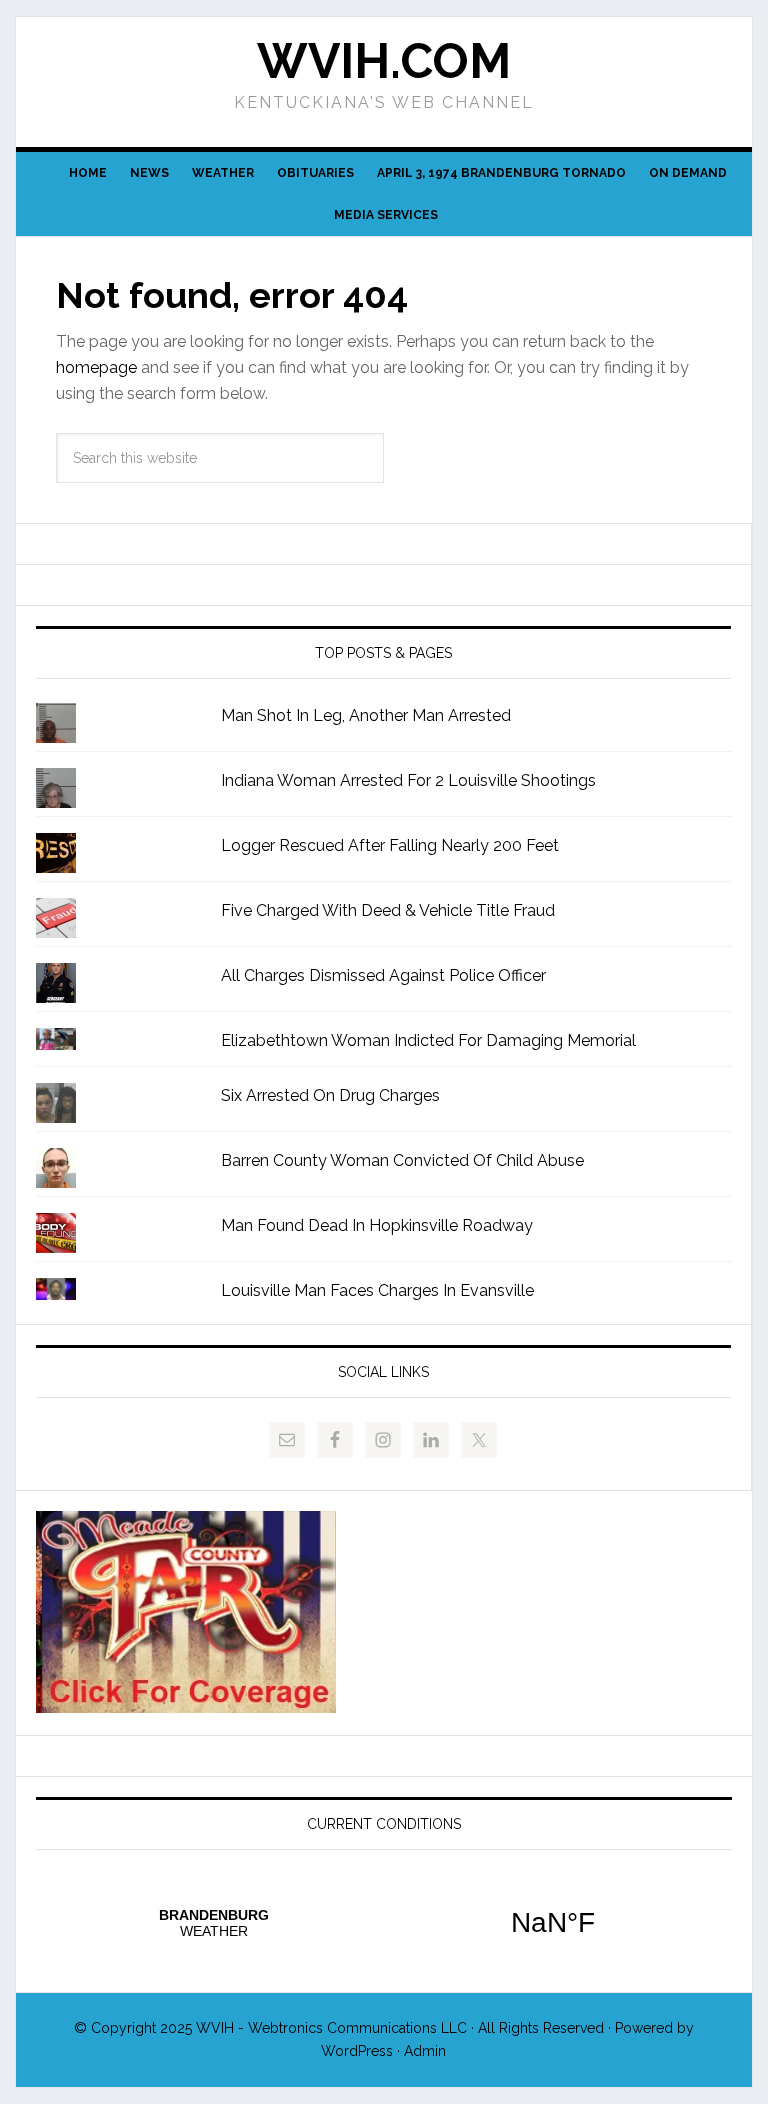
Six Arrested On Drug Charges (330, 1095)
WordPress (357, 2051)
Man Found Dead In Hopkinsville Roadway (377, 1225)
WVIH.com (384, 61)
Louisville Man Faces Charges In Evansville (377, 1290)
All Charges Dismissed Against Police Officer (383, 975)
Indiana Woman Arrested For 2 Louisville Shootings (408, 780)
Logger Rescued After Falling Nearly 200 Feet (390, 845)
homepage (96, 367)
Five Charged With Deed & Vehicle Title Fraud (388, 910)
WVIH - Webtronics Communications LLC (331, 2028)
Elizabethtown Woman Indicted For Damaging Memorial (428, 1040)
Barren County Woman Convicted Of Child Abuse (402, 1160)
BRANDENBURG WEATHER (383, 1923)
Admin (425, 2051)
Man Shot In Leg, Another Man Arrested (366, 715)
